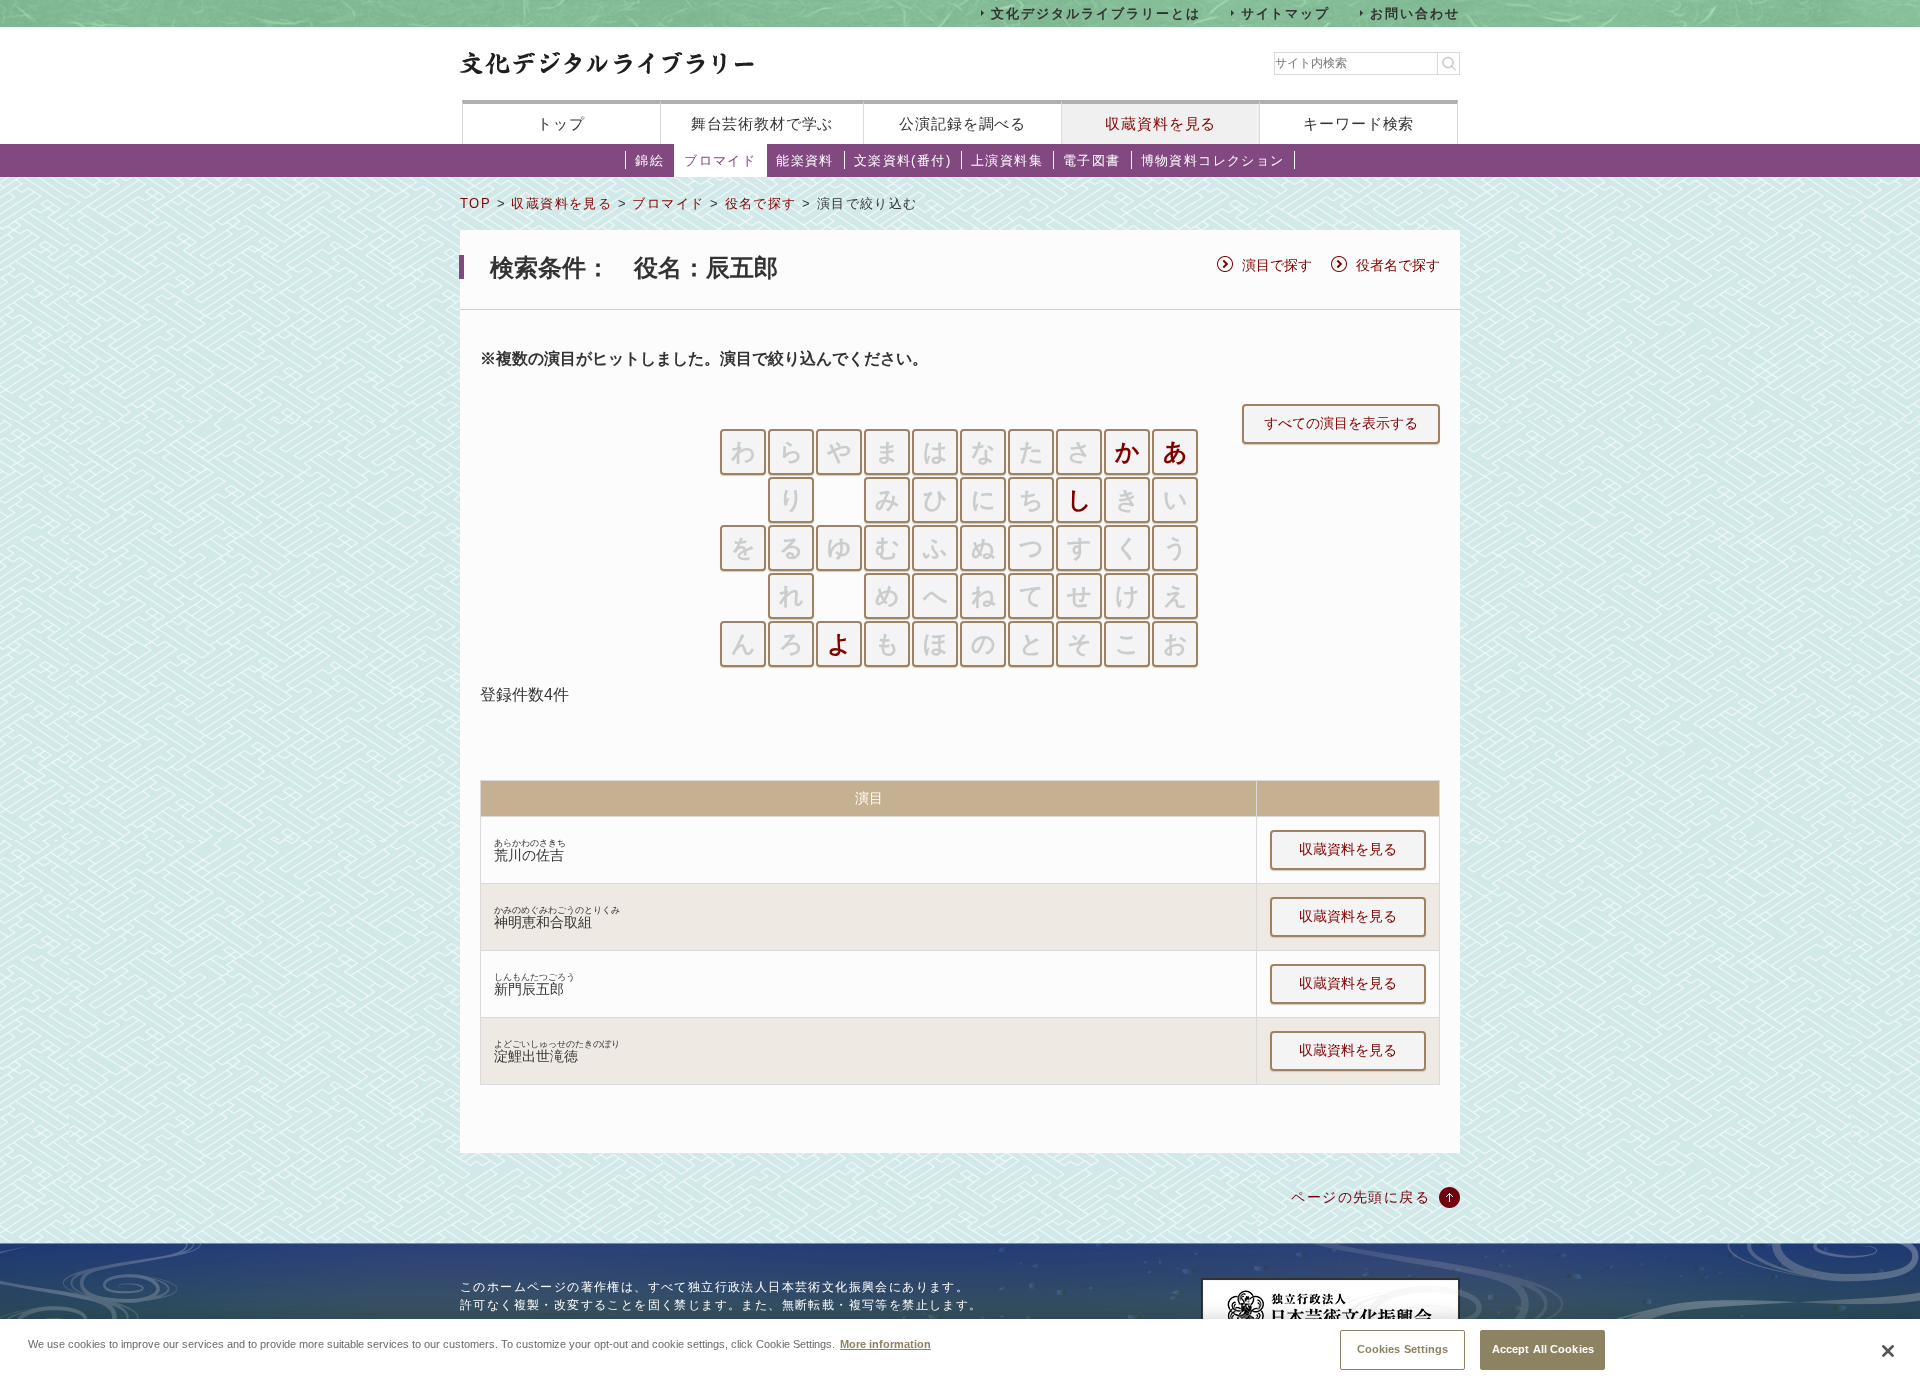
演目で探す (1277, 265)
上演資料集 (1007, 160)
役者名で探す (1398, 265)
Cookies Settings (1403, 1349)
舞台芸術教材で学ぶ (762, 123)
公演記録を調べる (962, 123)
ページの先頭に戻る (1360, 1197)
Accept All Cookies (1543, 1349)
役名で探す (761, 203)
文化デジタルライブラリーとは (1095, 12)
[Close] (1888, 1351)
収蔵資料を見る (1160, 123)
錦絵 (649, 160)
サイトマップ (1286, 12)
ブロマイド (720, 160)
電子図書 (1092, 160)
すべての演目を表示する (1341, 423)
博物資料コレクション (1213, 160)
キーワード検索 (1358, 123)
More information (885, 1344)
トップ (561, 123)
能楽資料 (805, 160)
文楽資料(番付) (902, 160)
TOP (475, 203)
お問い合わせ (1415, 12)
